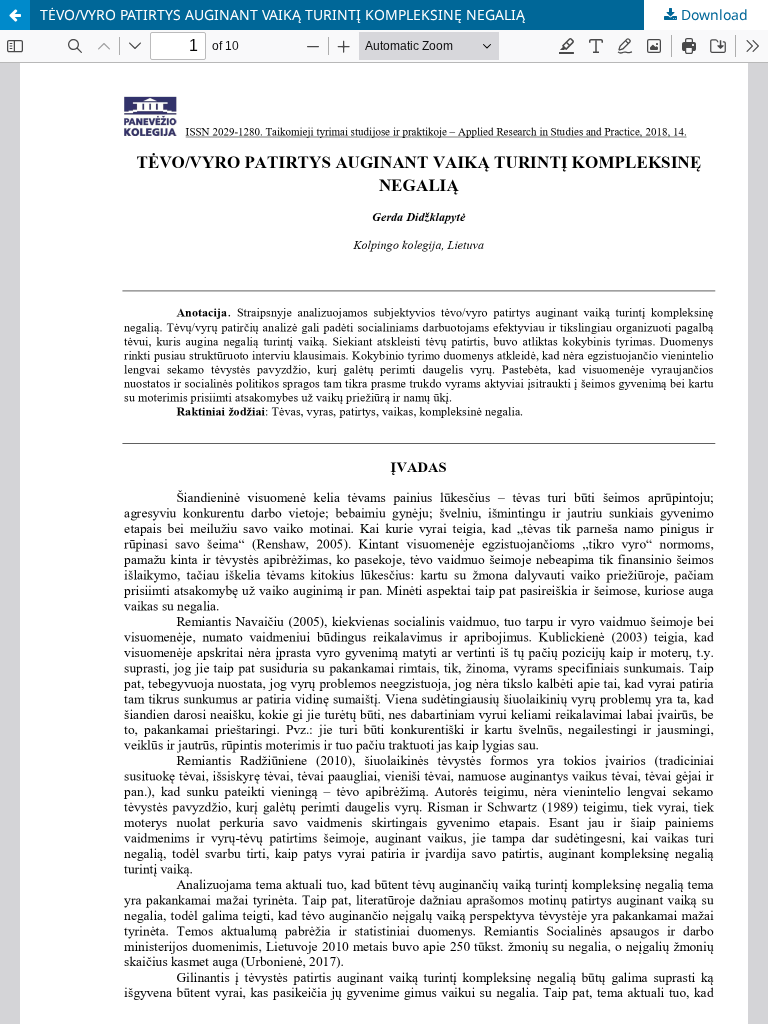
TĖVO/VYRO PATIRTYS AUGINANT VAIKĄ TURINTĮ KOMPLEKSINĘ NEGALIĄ (282, 14)
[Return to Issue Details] (15, 15)
